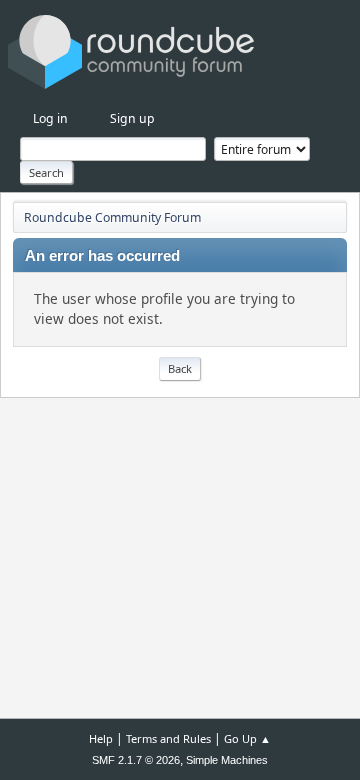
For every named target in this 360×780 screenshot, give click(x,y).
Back (180, 368)
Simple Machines (227, 760)
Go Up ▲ (247, 738)
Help (101, 738)
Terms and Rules (168, 738)
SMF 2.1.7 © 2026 (136, 760)
